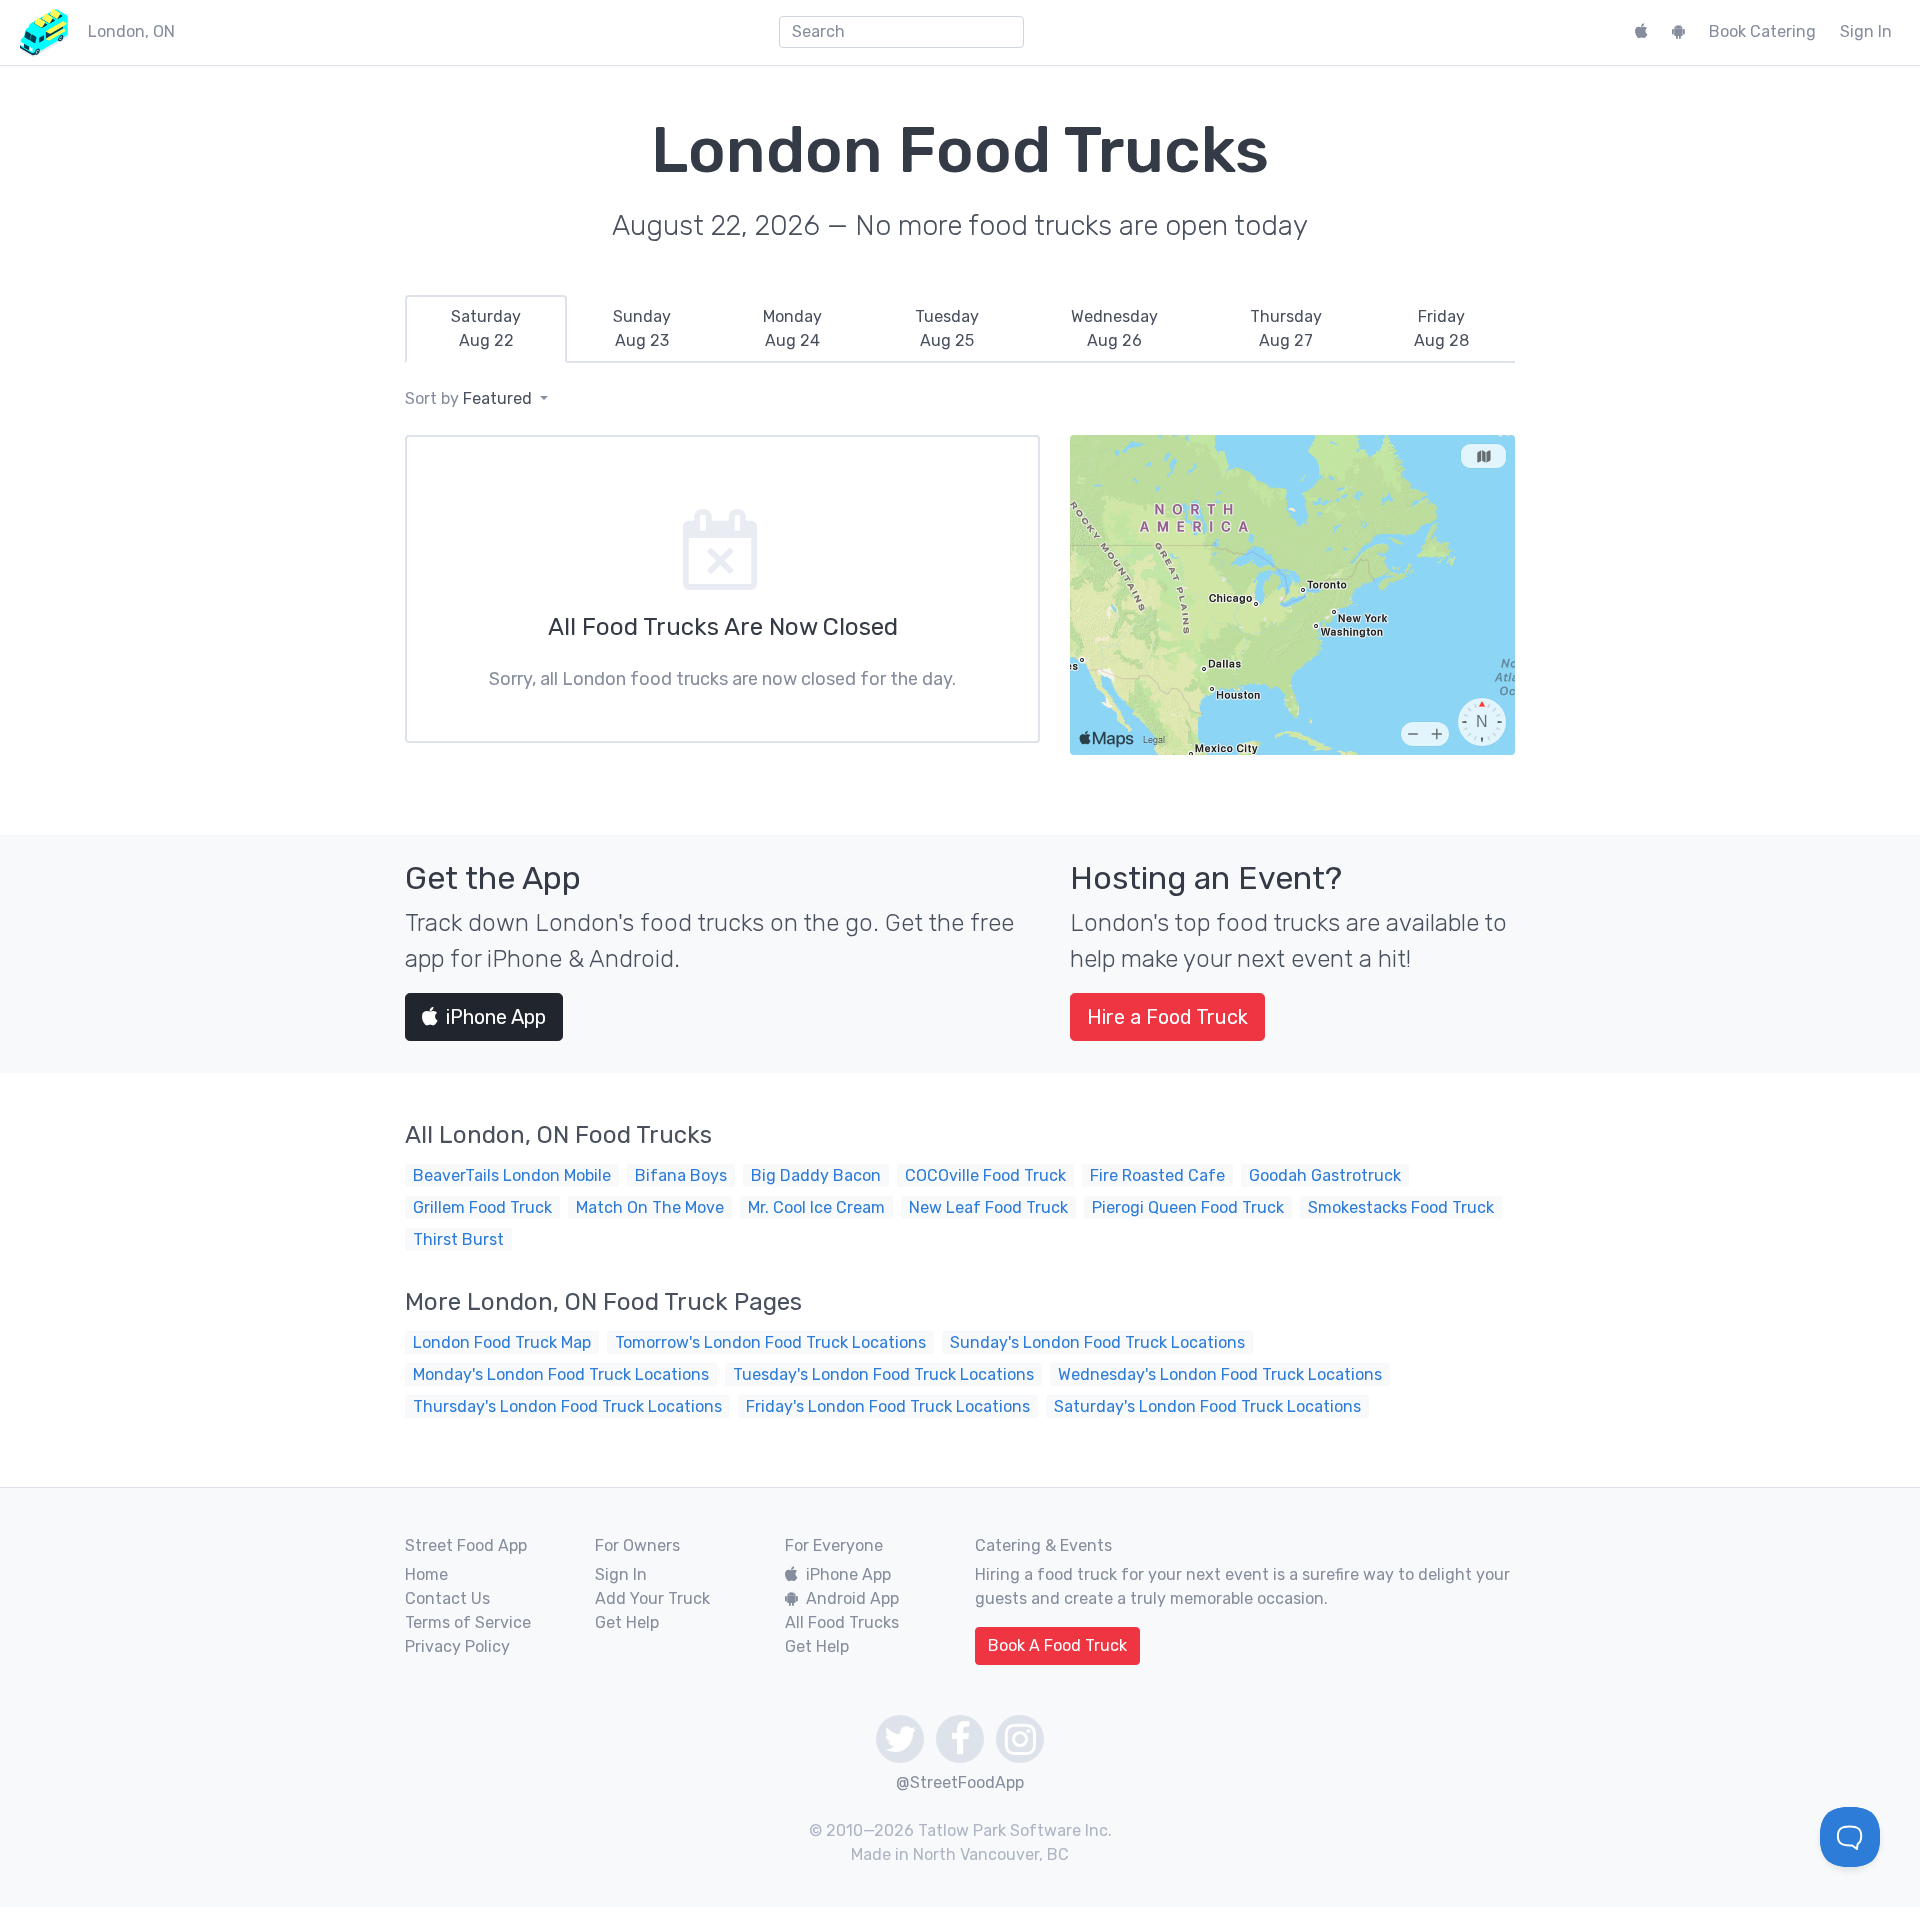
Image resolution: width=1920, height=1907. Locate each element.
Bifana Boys (681, 1175)
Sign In (1866, 31)
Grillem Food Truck (482, 1207)
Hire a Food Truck (1167, 1017)
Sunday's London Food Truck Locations (1097, 1342)
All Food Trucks (842, 1622)
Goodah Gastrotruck (1325, 1175)
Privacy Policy (457, 1646)
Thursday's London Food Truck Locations (567, 1406)
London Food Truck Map (502, 1342)
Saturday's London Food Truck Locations (1207, 1406)
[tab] (486, 329)
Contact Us (447, 1598)
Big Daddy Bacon (816, 1175)
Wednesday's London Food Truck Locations (1220, 1374)
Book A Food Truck (1057, 1645)
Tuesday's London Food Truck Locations (883, 1374)
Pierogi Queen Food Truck (1188, 1207)
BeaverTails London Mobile (512, 1175)
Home (426, 1574)
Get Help (627, 1622)
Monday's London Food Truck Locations (561, 1374)
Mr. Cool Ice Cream (816, 1207)
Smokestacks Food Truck (1401, 1207)
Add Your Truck (652, 1598)
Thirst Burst (458, 1239)
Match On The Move (650, 1207)
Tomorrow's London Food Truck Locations (770, 1342)
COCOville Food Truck (985, 1175)
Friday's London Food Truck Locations (888, 1406)
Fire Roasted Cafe (1157, 1175)
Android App (852, 1598)
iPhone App (496, 1017)
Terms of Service (468, 1622)
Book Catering (1762, 31)
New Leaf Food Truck (988, 1207)
